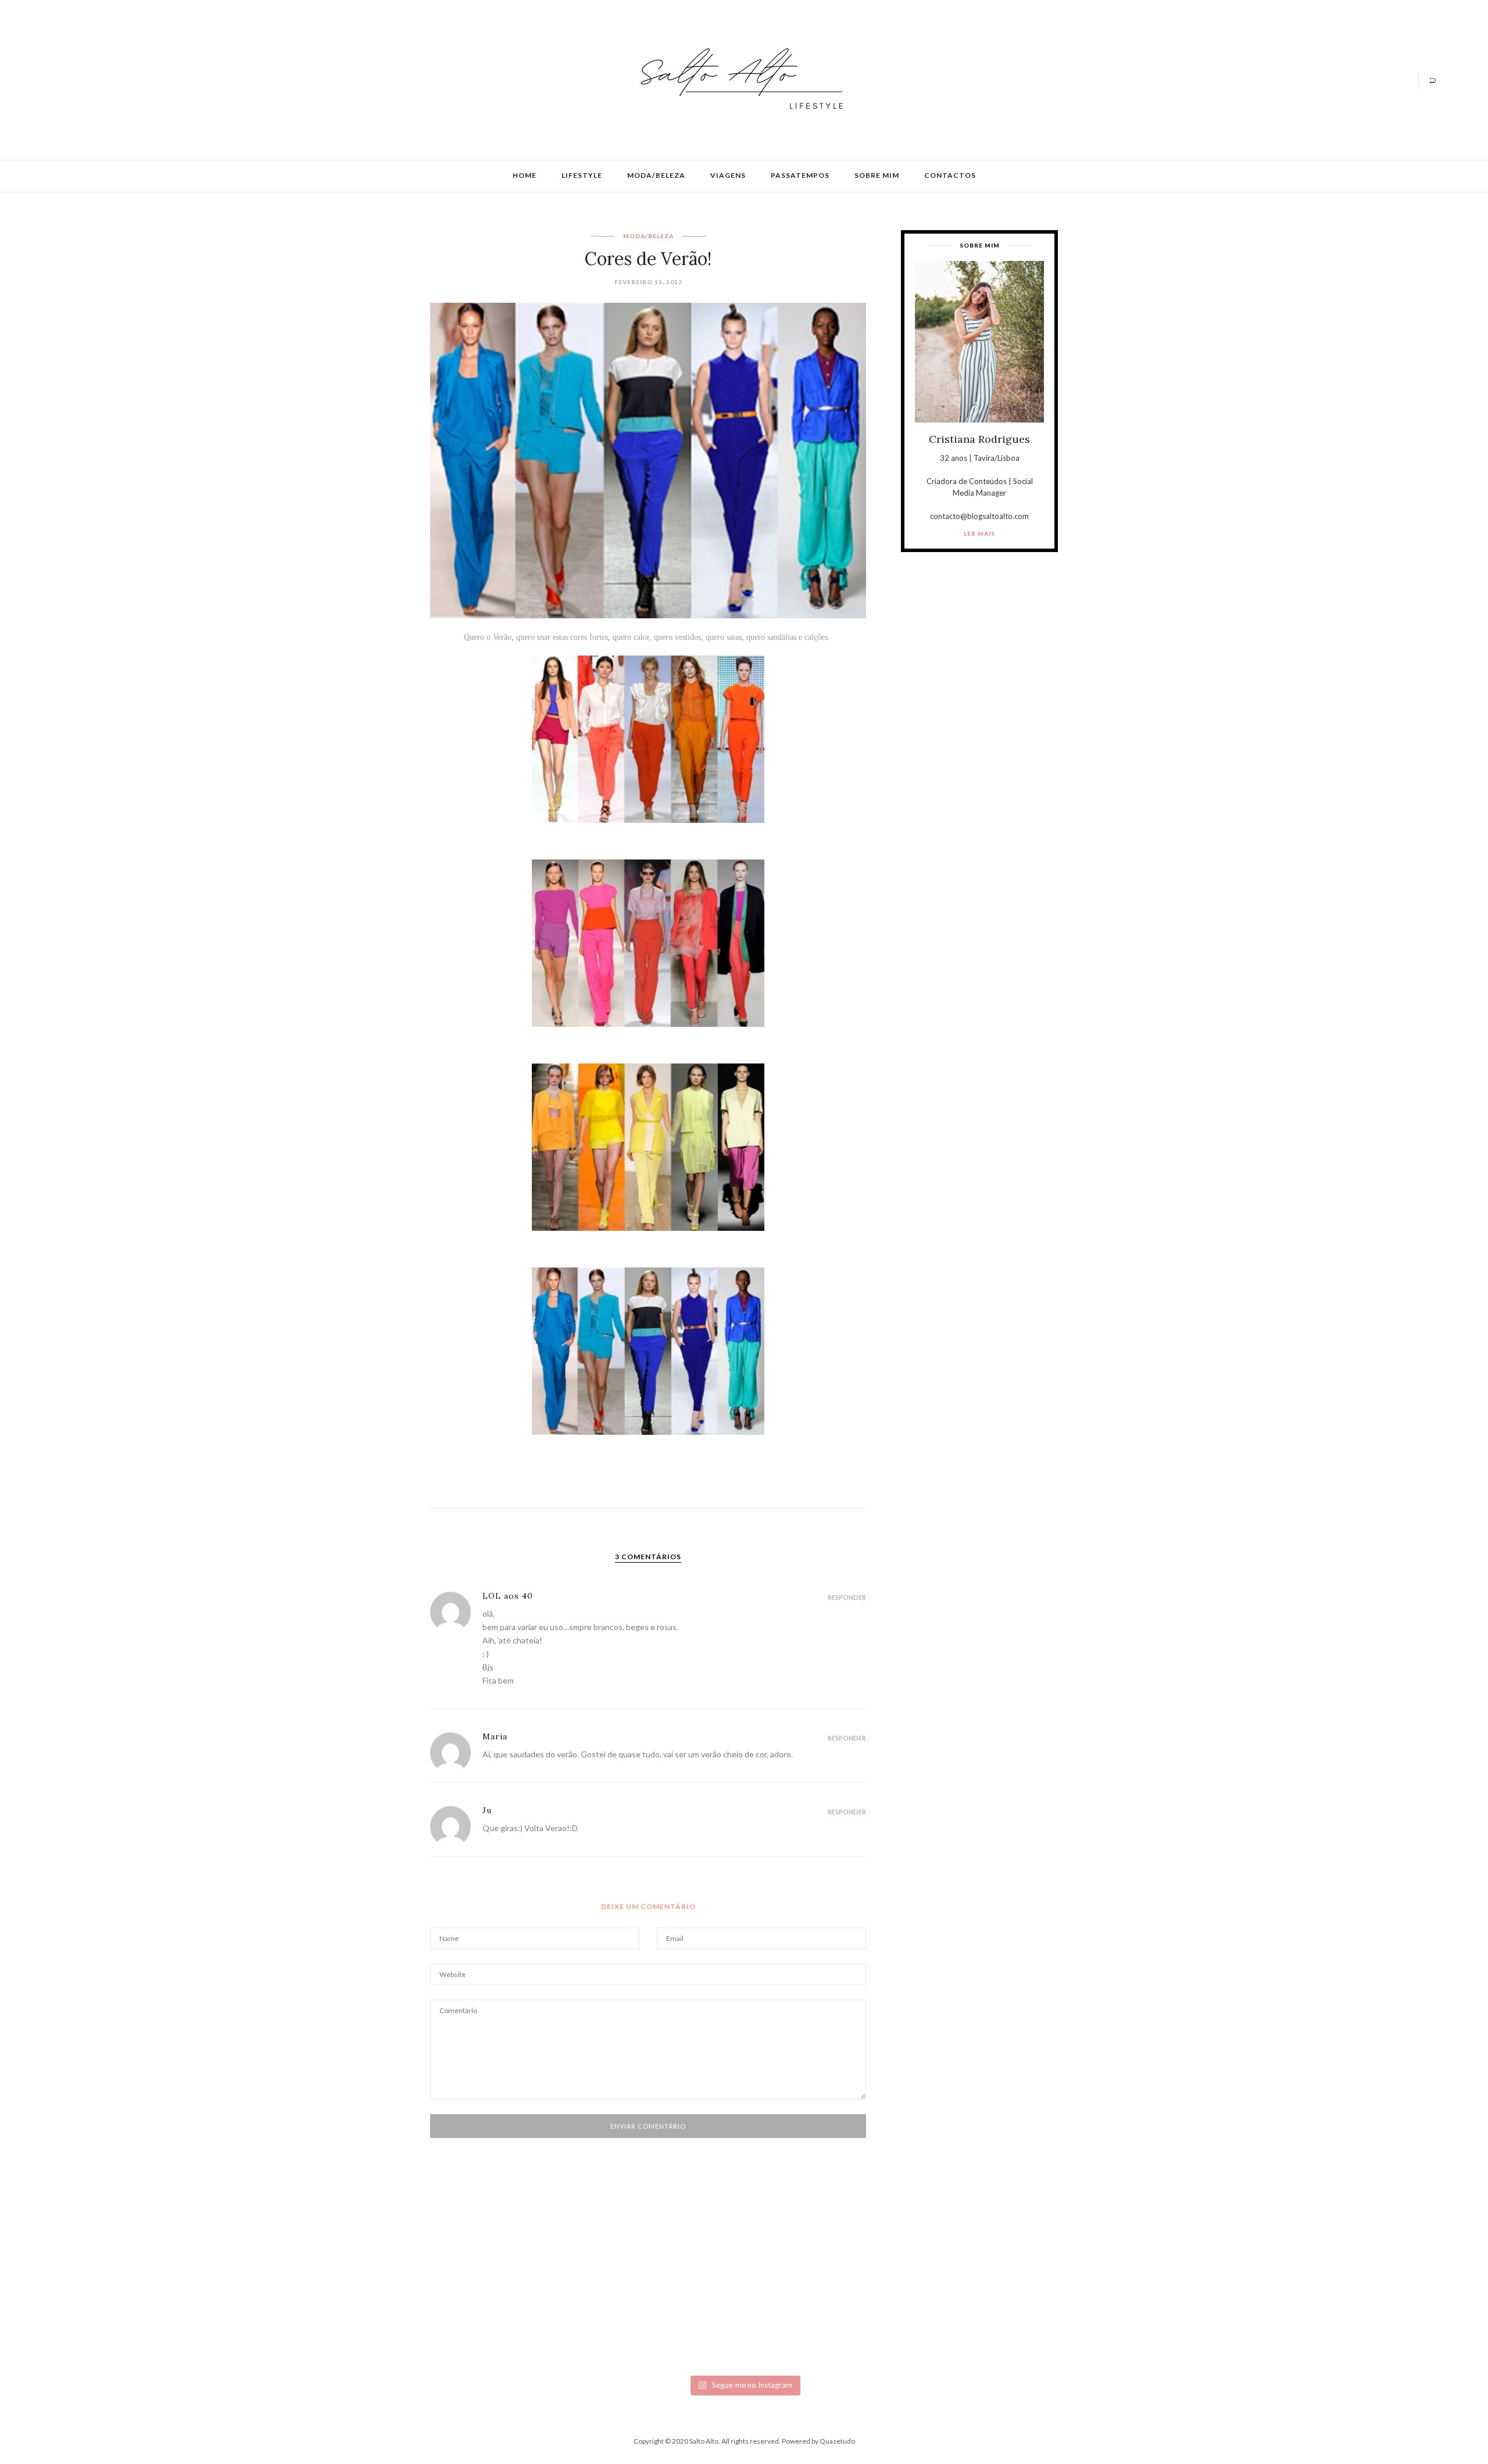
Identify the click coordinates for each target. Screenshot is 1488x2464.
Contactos (950, 175)
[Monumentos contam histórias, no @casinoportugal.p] (858, 2291)
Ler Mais (979, 533)
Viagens (728, 175)
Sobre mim (877, 175)
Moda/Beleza (656, 175)
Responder (847, 1597)
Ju (487, 1810)
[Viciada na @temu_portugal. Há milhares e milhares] (1313, 2319)
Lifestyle (582, 175)
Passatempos (800, 175)
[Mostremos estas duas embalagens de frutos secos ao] (1086, 2310)
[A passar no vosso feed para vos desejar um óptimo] (175, 2287)
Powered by (818, 2441)
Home (525, 175)
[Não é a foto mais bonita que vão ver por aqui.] (630, 2305)
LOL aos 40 (508, 1596)
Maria (495, 1736)
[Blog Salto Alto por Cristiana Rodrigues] (738, 79)
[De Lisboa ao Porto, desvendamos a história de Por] (403, 2291)
